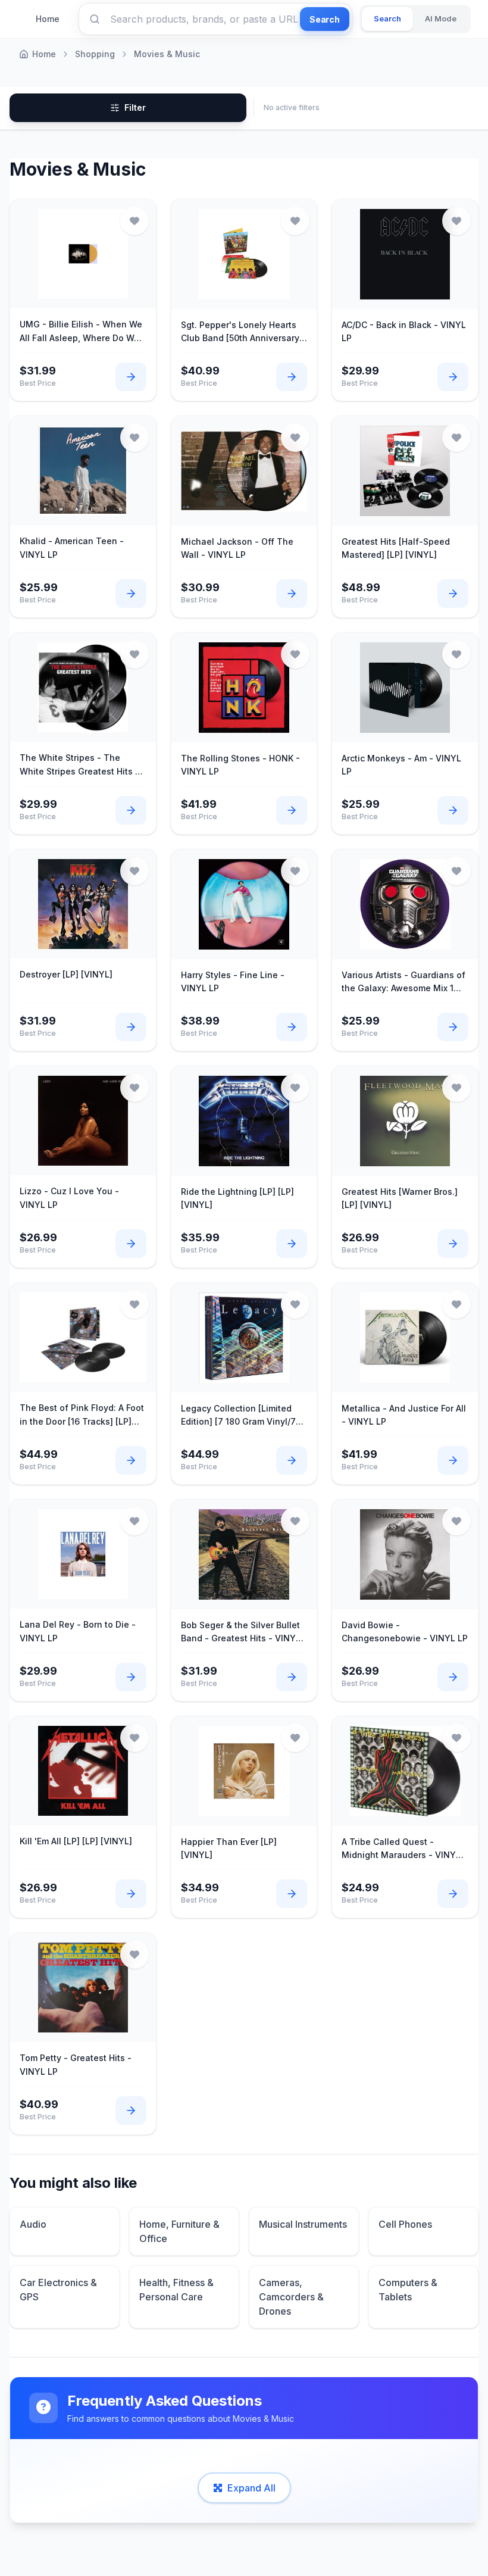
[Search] (95, 19)
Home (48, 19)
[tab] (387, 19)
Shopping (95, 54)
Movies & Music (167, 54)
